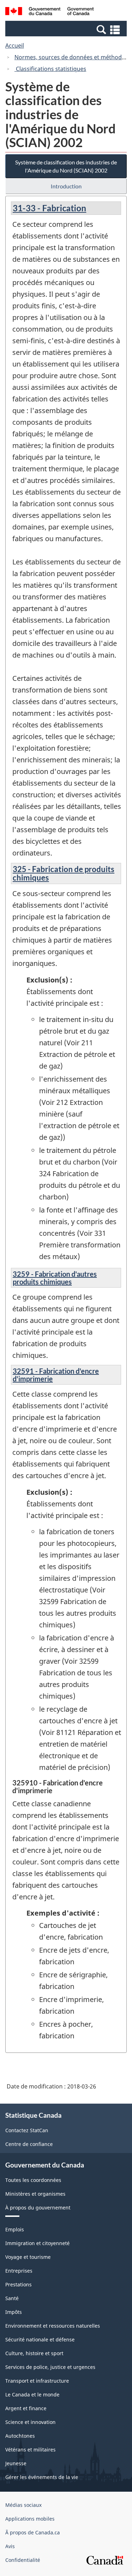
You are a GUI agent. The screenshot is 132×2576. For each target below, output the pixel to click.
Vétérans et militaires (30, 2450)
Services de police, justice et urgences (50, 2367)
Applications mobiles (30, 2519)
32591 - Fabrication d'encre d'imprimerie (56, 1375)
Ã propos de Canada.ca (33, 2532)
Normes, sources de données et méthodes (71, 57)
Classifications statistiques (50, 69)
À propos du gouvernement (38, 2208)
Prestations (18, 2284)
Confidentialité (23, 2560)
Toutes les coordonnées (33, 2180)
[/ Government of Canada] (49, 12)
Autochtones (20, 2436)
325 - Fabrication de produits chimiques (64, 873)
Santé (12, 2298)
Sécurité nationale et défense (40, 2339)
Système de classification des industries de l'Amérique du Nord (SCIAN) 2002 (66, 166)
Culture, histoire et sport (34, 2353)
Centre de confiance (29, 2144)
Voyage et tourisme (28, 2257)
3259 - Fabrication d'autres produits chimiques (55, 1278)
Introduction (66, 186)
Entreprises (19, 2271)
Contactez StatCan (27, 2130)
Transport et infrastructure (37, 2381)
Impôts (14, 2312)
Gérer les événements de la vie (42, 2477)
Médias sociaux (23, 2505)
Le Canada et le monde (32, 2394)
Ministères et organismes (35, 2194)
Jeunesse (16, 2463)
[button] (67, 29)
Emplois (15, 2229)
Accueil (15, 46)
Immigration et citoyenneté (37, 2243)
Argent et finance (26, 2408)
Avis (10, 2546)
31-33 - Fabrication (49, 208)
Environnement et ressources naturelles (53, 2326)
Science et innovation (30, 2422)
